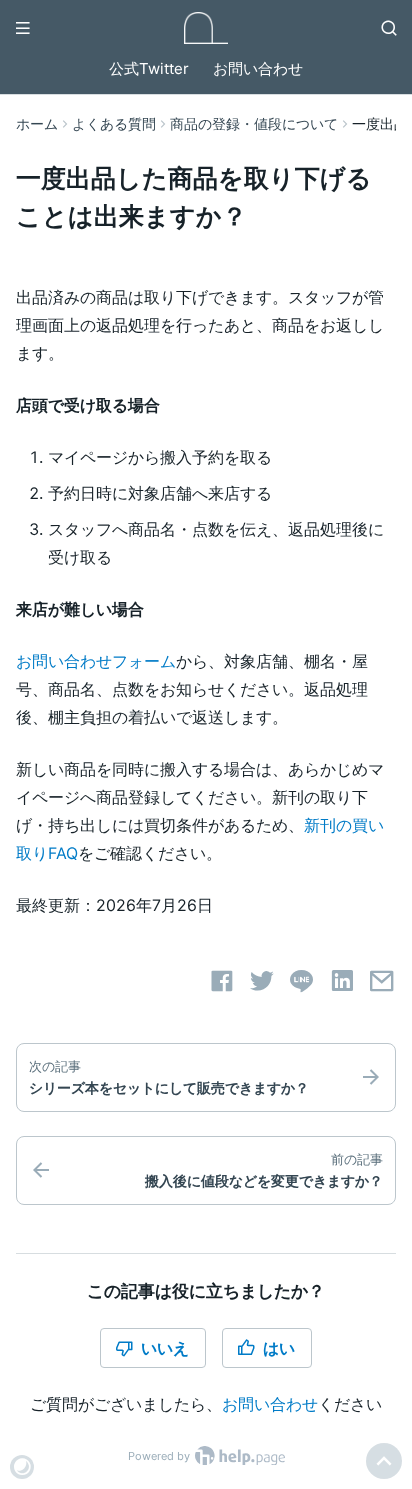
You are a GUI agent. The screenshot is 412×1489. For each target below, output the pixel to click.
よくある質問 (114, 123)
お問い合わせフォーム (96, 661)
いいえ (165, 1348)
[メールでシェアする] (382, 981)
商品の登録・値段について (254, 123)
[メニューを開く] (23, 28)
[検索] (389, 28)
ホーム (37, 123)
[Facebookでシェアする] (222, 981)
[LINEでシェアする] (302, 981)
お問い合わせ (258, 68)
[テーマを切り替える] (22, 1467)
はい (279, 1348)
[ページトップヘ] (384, 1461)
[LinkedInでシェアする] (342, 981)
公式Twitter (149, 68)
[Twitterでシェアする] (262, 981)
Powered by (160, 1456)
